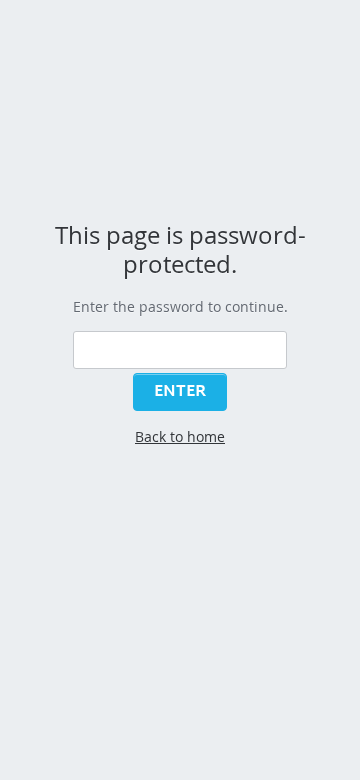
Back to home (180, 436)
